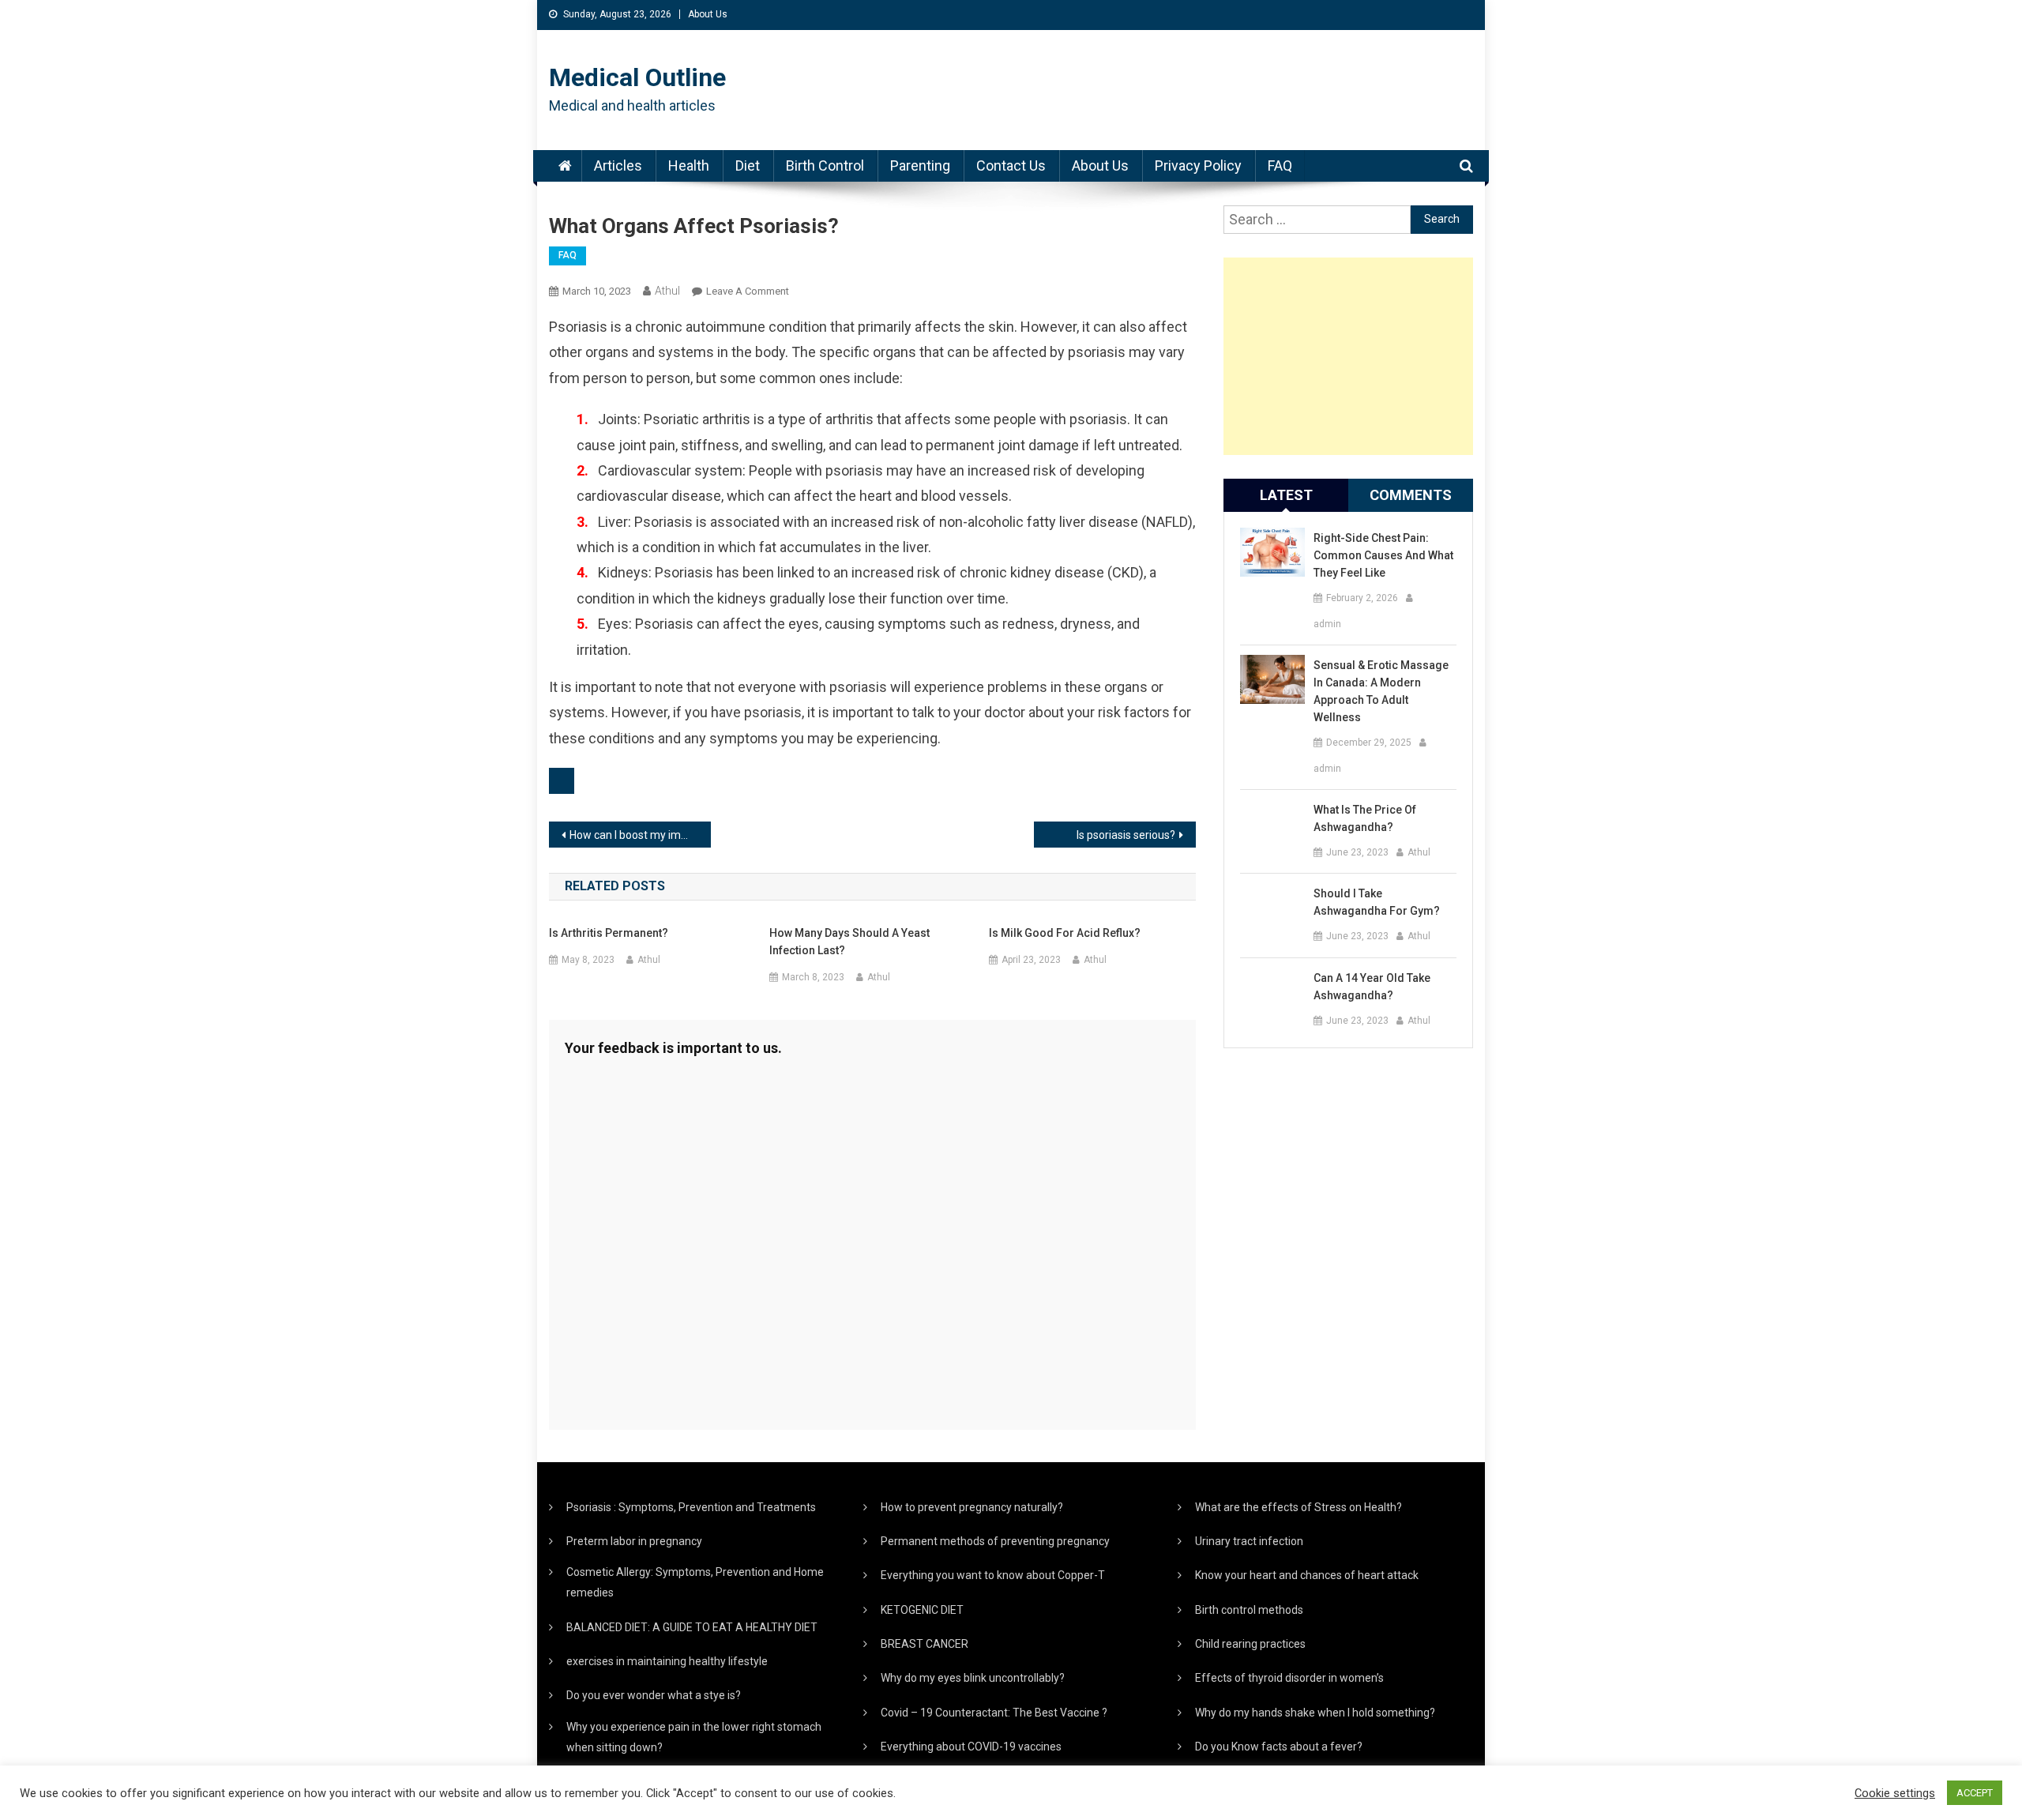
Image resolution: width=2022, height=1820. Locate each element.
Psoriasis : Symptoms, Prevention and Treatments (691, 1507)
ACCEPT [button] (1975, 1793)
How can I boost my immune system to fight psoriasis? (640, 835)
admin (1327, 624)
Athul (667, 291)
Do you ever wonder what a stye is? (654, 1695)
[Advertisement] (1348, 356)
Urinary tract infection (1249, 1541)
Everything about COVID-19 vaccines (971, 1747)
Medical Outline (637, 77)
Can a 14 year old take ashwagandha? (1372, 987)
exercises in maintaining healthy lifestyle (667, 1661)
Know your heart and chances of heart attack (1307, 1575)
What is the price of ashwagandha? (1365, 818)
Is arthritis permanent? (609, 933)
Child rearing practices (1250, 1644)
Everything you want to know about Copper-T (993, 1575)
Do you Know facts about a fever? (1279, 1747)
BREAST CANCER (925, 1644)
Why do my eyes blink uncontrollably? (973, 1678)
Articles (618, 165)
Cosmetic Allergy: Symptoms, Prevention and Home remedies (695, 1582)
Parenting (920, 165)
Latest (1286, 495)
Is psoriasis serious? (1126, 835)
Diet (748, 165)
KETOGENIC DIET (922, 1610)
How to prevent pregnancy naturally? (972, 1507)
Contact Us (1011, 165)
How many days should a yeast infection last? (849, 942)
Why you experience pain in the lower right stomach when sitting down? (694, 1737)
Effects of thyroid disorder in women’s (1289, 1678)
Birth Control (825, 165)
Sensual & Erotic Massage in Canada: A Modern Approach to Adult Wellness (1381, 691)
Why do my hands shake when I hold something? (1315, 1713)
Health (689, 165)
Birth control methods (1249, 1610)
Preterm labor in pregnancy (634, 1541)
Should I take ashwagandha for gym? (1377, 902)
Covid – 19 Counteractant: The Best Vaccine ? (994, 1713)
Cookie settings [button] (1895, 1793)
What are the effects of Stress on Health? (1299, 1507)
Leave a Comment (748, 291)
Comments (1411, 495)
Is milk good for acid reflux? (1065, 933)
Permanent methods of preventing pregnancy (995, 1541)
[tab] (1286, 495)
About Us (708, 14)
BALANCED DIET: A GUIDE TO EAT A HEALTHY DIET (692, 1627)
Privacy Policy (1198, 165)
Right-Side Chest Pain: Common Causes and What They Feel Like (1383, 555)
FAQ (1280, 165)
